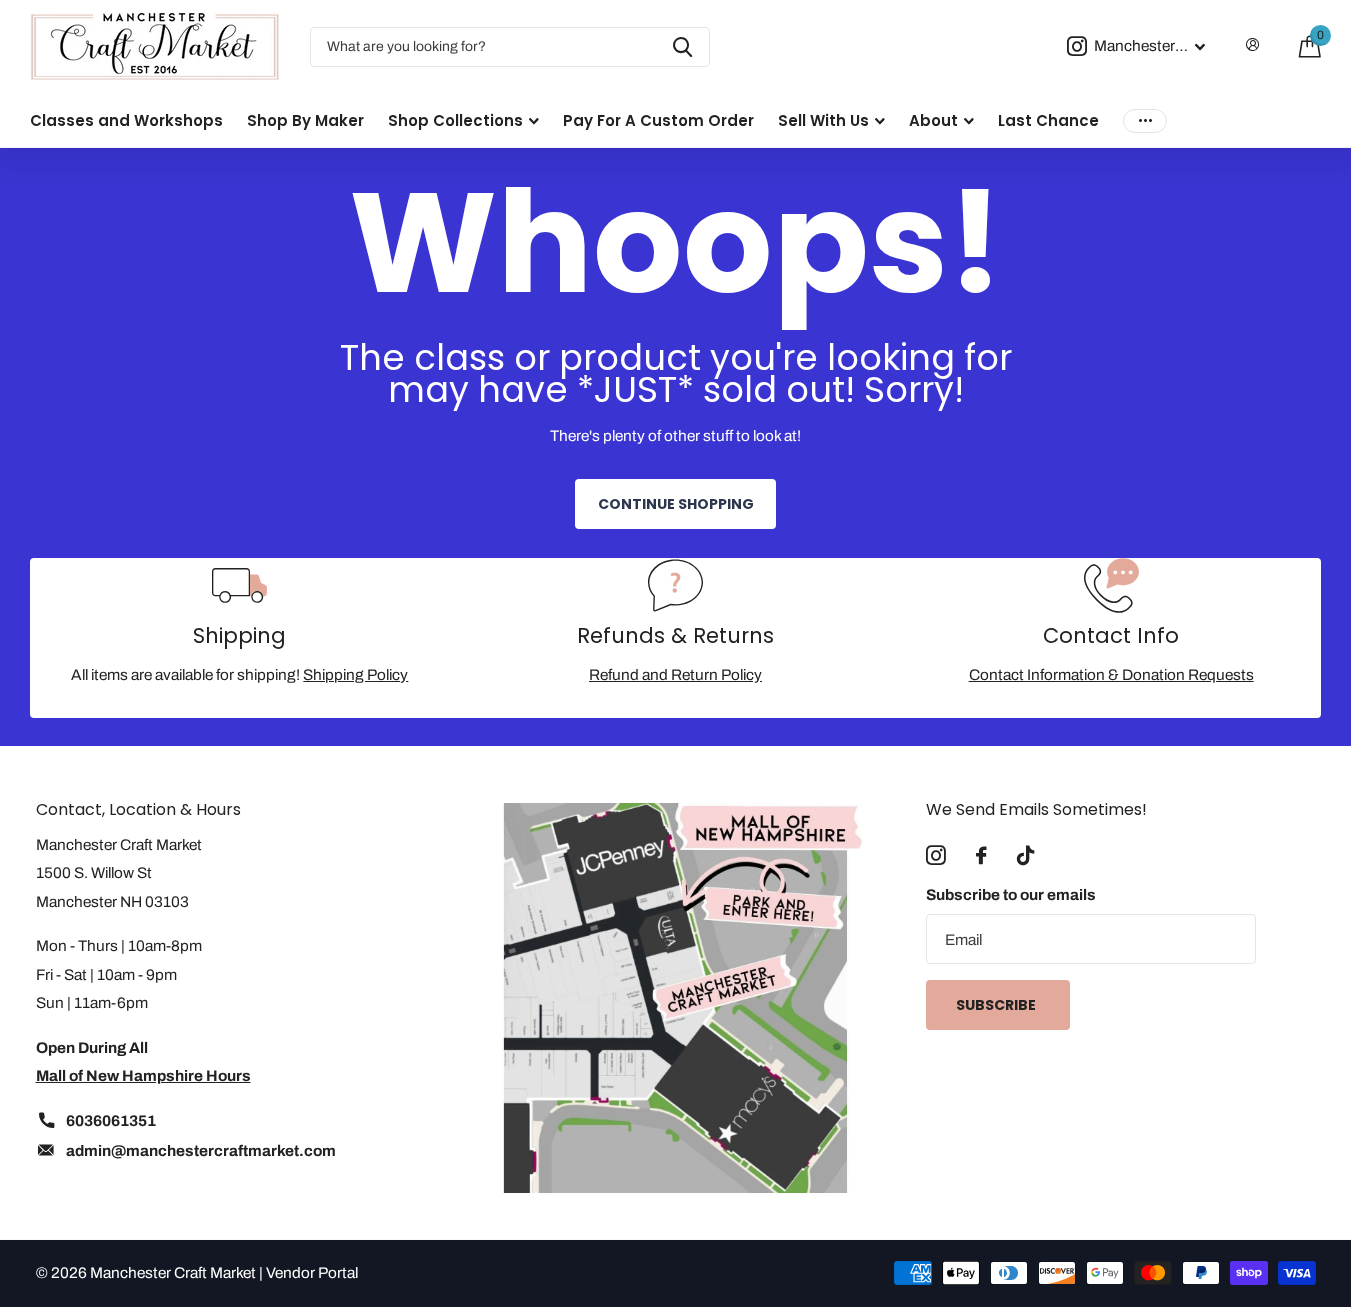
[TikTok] (1025, 856)
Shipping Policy (355, 674)
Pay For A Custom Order (658, 120)
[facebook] (981, 856)
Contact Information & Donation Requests (1111, 674)
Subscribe (997, 1005)
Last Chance (1048, 120)
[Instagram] (936, 856)
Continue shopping (676, 504)
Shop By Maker (305, 120)
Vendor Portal (312, 1272)
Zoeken (682, 47)
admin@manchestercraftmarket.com (201, 1150)
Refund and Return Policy (675, 674)
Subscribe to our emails (1011, 894)
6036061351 (111, 1120)
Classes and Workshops (126, 120)
